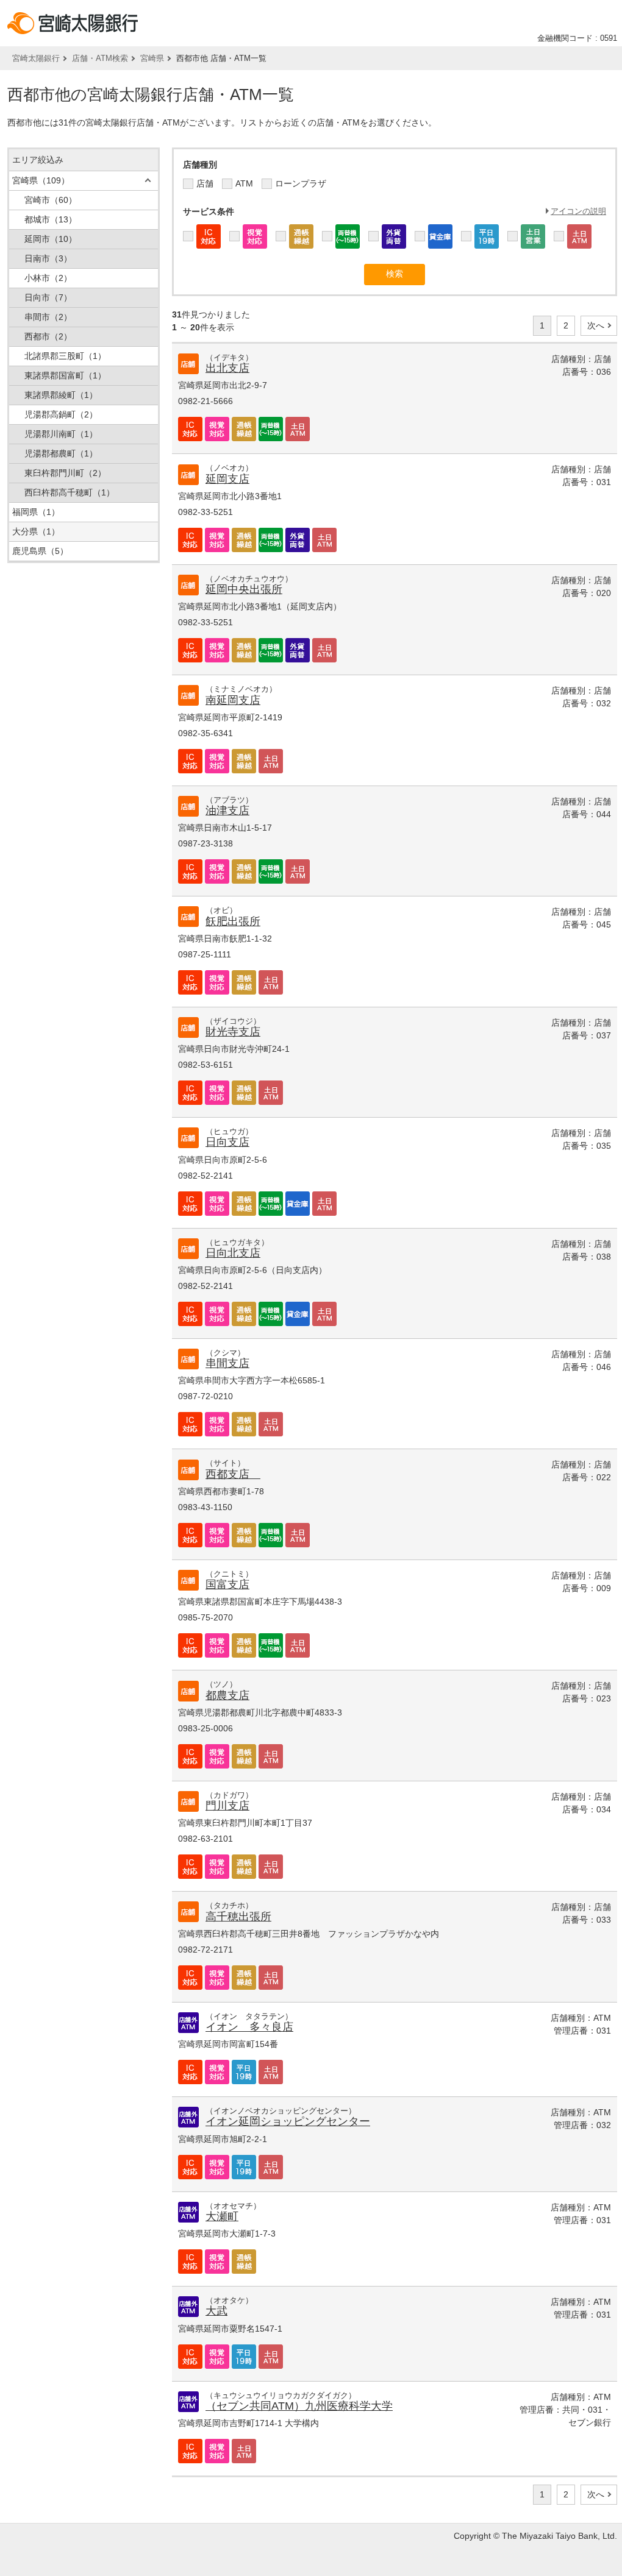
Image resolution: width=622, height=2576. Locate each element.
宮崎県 (152, 58)
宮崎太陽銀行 (36, 58)
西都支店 (233, 1474)
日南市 (48, 258)
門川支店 (227, 1806)
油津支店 (227, 811)
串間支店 (227, 1363)
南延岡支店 (233, 700)
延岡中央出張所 (244, 589)
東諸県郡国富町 (65, 375)
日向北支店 (233, 1253)
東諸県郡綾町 (61, 395)
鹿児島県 (40, 551)
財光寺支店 (233, 1032)
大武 (216, 2311)
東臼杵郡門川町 (65, 473)
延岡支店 (227, 479)
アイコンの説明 (578, 211)
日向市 (48, 297)
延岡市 (51, 239)
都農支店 (227, 1695)
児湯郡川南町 (61, 434)
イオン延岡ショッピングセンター (288, 2121)
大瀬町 (222, 2216)
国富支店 (227, 1584)
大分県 (36, 531)
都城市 (51, 219)
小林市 (48, 278)
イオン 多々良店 (249, 2027)
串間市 (48, 317)
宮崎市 (51, 200)
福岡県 (36, 512)
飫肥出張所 (233, 921)
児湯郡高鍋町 (61, 414)
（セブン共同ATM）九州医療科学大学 (299, 2406)
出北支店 (227, 368)
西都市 (48, 336)
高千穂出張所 (238, 1917)
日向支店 (227, 1142)
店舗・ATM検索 (100, 58)
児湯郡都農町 (61, 453)
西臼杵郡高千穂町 (70, 492)
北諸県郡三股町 (65, 356)
